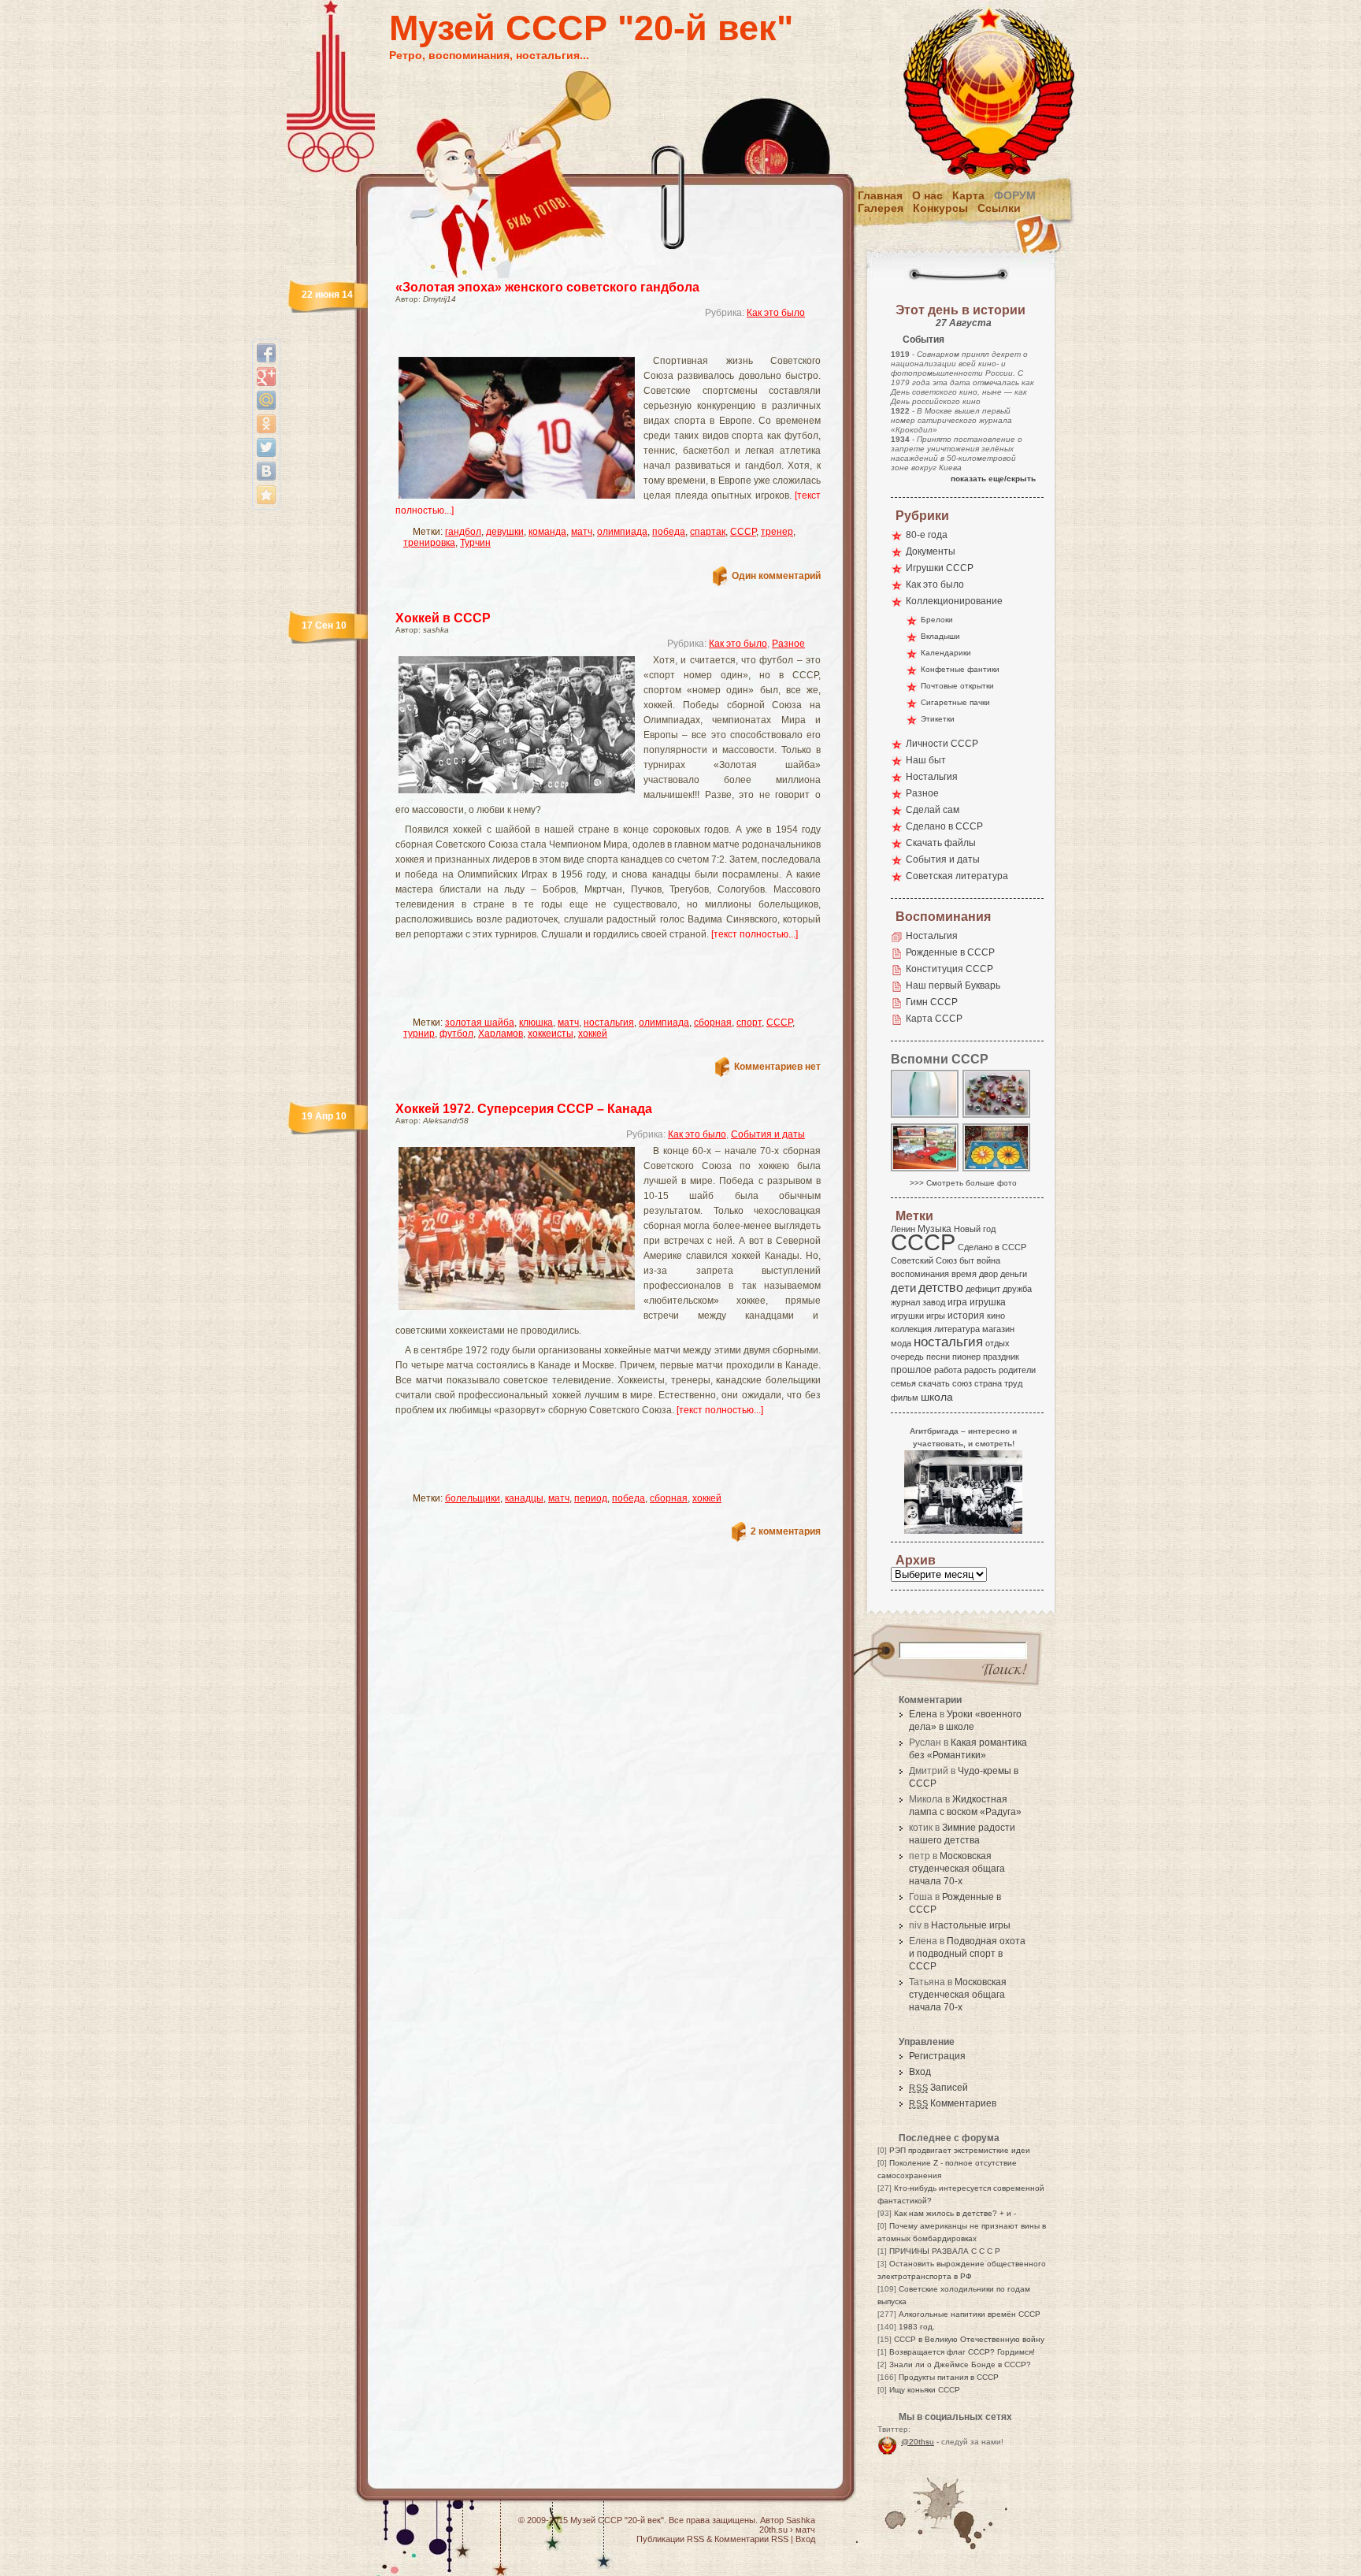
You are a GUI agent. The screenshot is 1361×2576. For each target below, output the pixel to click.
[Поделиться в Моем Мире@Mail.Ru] (266, 400)
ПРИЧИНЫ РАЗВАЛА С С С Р (945, 2251)
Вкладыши (940, 636)
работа (948, 1370)
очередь (907, 1357)
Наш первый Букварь (953, 985)
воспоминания (920, 1274)
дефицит (983, 1289)
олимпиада (622, 532)
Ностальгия (932, 777)
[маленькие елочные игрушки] (997, 1117)
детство (941, 1287)
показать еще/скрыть (993, 479)
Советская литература (957, 876)
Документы (931, 551)
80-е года (927, 535)
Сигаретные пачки (955, 702)
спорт (749, 1023)
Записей (938, 2088)
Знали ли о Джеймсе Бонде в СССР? (960, 2364)
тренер (777, 532)
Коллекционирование (954, 601)
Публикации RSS (670, 2539)
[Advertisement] (589, 343)
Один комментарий (776, 576)
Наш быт (926, 760)
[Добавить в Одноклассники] (266, 424)
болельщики (473, 1498)
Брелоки (937, 620)
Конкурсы (940, 208)
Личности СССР (942, 744)
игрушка (988, 1302)
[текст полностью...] (755, 934)
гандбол (463, 532)
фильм (905, 1397)
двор (988, 1274)
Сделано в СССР (944, 826)
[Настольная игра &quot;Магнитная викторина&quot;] (997, 1170)
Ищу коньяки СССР (925, 2390)
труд (1013, 1383)
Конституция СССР (949, 969)
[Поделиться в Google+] (266, 377)
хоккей (593, 1034)
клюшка (536, 1023)
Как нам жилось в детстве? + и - (955, 2213)
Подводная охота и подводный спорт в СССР (967, 1954)
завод (934, 1302)
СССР (743, 532)
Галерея (881, 208)
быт (967, 1260)
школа (937, 1397)
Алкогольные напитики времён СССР (970, 2314)
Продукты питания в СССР (949, 2377)
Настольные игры (971, 1925)
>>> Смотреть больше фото (963, 1183)
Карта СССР (934, 1019)
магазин (998, 1329)
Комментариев (953, 2103)
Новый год (975, 1229)
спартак (708, 532)
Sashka (801, 2520)
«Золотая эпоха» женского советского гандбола (547, 287)
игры (936, 1316)
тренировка (429, 543)
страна (988, 1383)
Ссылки (999, 208)
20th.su (773, 2530)
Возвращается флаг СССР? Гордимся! (962, 2352)
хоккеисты (551, 1034)
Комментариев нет (777, 1067)
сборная (713, 1023)
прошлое (911, 1370)
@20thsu (918, 2442)
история (966, 1316)
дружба (1017, 1289)
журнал (905, 1302)
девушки (505, 532)
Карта (968, 195)
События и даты (768, 1134)
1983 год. (917, 2327)
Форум (1015, 195)
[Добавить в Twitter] (266, 447)
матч (582, 532)
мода (901, 1343)
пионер (966, 1357)
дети (903, 1288)
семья (903, 1383)
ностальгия (609, 1023)
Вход (920, 2072)
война (988, 1260)
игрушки (907, 1316)
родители (1017, 1370)
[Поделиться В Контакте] (266, 471)
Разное (788, 644)
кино (996, 1316)
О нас (927, 195)
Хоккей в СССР (443, 618)
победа (669, 532)
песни (938, 1357)
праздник (1001, 1357)
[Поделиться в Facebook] (266, 353)
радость (980, 1370)
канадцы (524, 1498)
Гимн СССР (932, 1002)
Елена (923, 1714)
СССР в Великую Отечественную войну (969, 2339)
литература (957, 1329)
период (591, 1498)
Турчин (475, 543)
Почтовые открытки (957, 686)
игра (957, 1302)
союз (962, 1383)
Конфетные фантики (960, 669)
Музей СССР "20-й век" (591, 28)
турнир (419, 1034)
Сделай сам (933, 810)
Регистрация (937, 2056)
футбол (456, 1034)
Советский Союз (924, 1260)
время (964, 1274)
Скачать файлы (941, 843)
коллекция (911, 1329)
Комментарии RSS (751, 2539)
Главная (880, 195)
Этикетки (938, 719)
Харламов (501, 1034)
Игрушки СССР (940, 568)
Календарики (946, 653)
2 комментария (786, 1531)
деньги (1014, 1274)
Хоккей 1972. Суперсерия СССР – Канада (524, 1109)
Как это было (776, 313)
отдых (998, 1343)
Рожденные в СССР (950, 952)
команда (547, 532)
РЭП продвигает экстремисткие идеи (960, 2150)
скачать (934, 1383)
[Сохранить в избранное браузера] (266, 495)
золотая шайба (480, 1023)
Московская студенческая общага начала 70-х (957, 1869)
